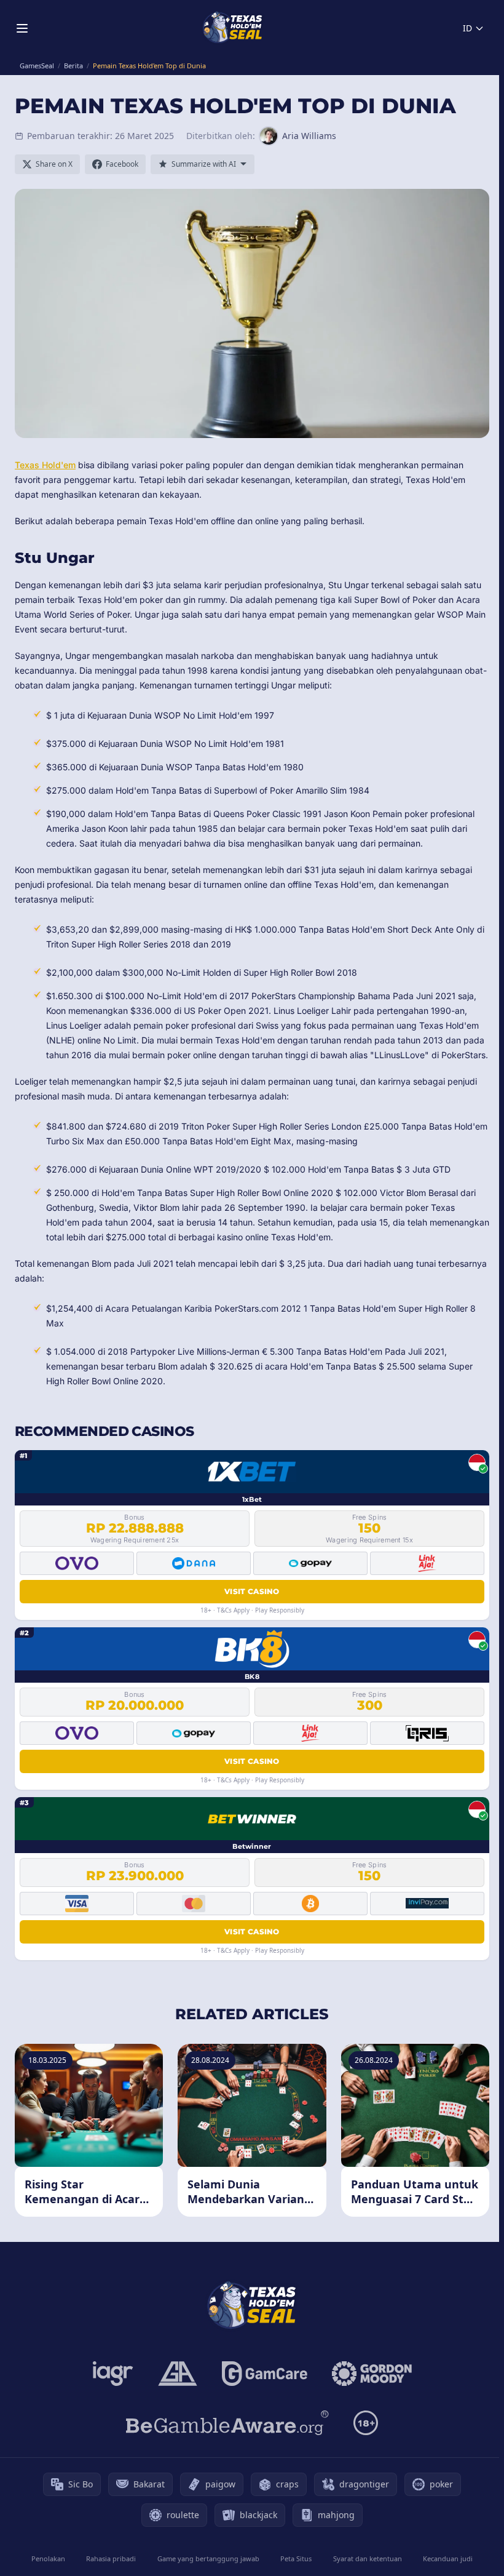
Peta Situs (296, 2558)
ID (467, 28)
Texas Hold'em (45, 465)
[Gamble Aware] (227, 2423)
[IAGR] (113, 2374)
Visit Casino (252, 1591)
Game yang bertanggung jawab (208, 2558)
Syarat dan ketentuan (368, 2558)
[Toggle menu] (22, 28)
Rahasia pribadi (111, 2558)
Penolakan (48, 2558)
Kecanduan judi (448, 2558)
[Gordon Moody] (372, 2374)
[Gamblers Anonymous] (178, 2374)
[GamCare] (265, 2374)
